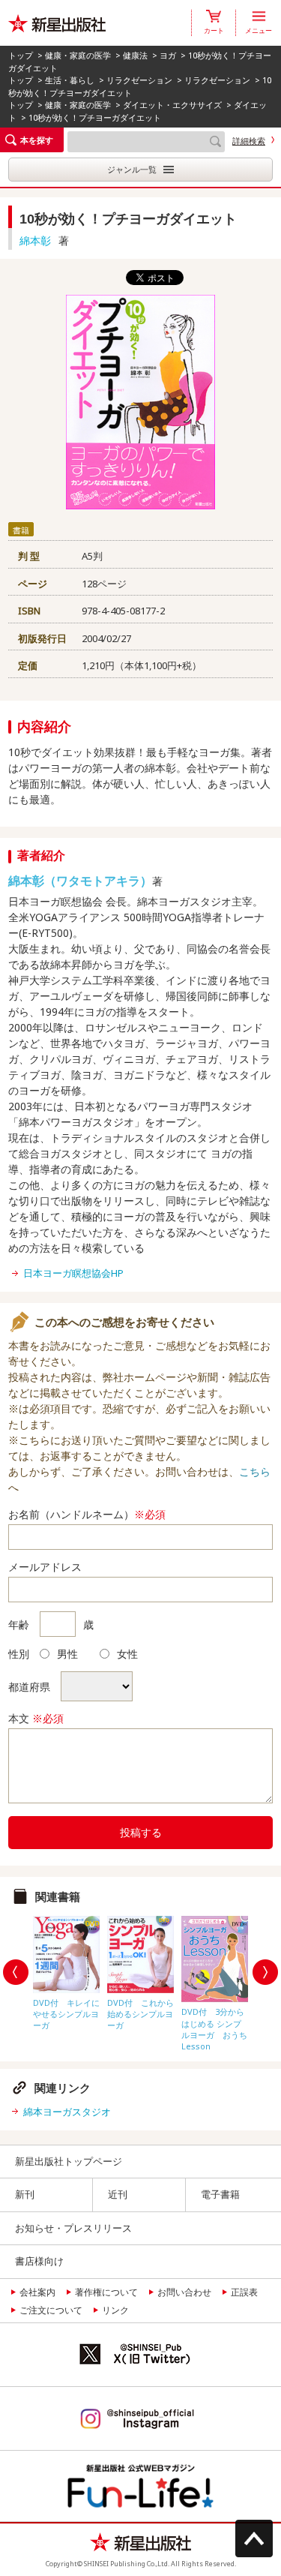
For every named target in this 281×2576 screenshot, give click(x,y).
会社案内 (37, 2292)
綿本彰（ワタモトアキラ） (80, 881)
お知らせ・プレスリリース (73, 2228)
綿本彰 (35, 240)
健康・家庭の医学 (78, 55)
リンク (115, 2310)
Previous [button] (16, 1972)
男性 (67, 1654)
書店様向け (39, 2261)
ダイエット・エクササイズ (172, 105)
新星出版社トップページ (69, 2161)
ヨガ (168, 55)
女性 (127, 1654)
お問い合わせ (184, 2292)
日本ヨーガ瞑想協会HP (73, 1273)
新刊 (25, 2194)
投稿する (141, 1832)
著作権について (106, 2292)
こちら (255, 1471)
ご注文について (51, 2310)
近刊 (118, 2194)
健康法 (135, 55)
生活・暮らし (70, 80)
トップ (21, 55)
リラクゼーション (139, 80)
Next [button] (265, 1972)
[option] (66, 1970)
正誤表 (244, 2292)
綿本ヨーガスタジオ (67, 2112)
